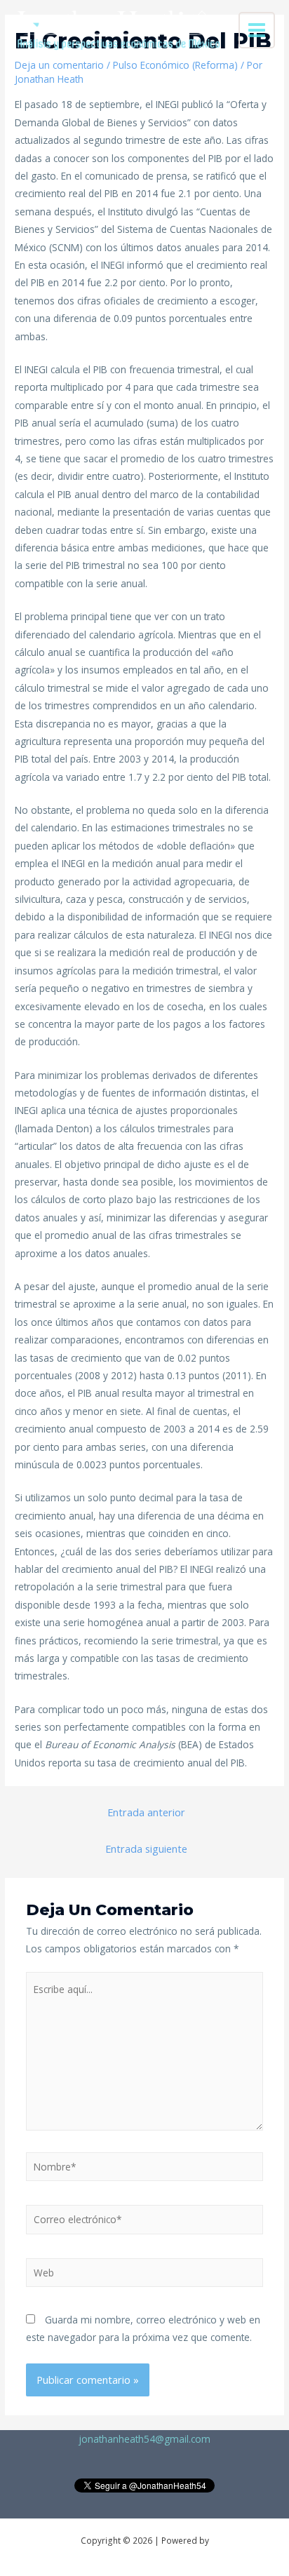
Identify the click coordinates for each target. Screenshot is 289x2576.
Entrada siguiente (146, 1849)
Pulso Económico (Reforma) (175, 65)
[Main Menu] (257, 31)
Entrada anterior (146, 1812)
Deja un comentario (59, 65)
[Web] (145, 2275)
